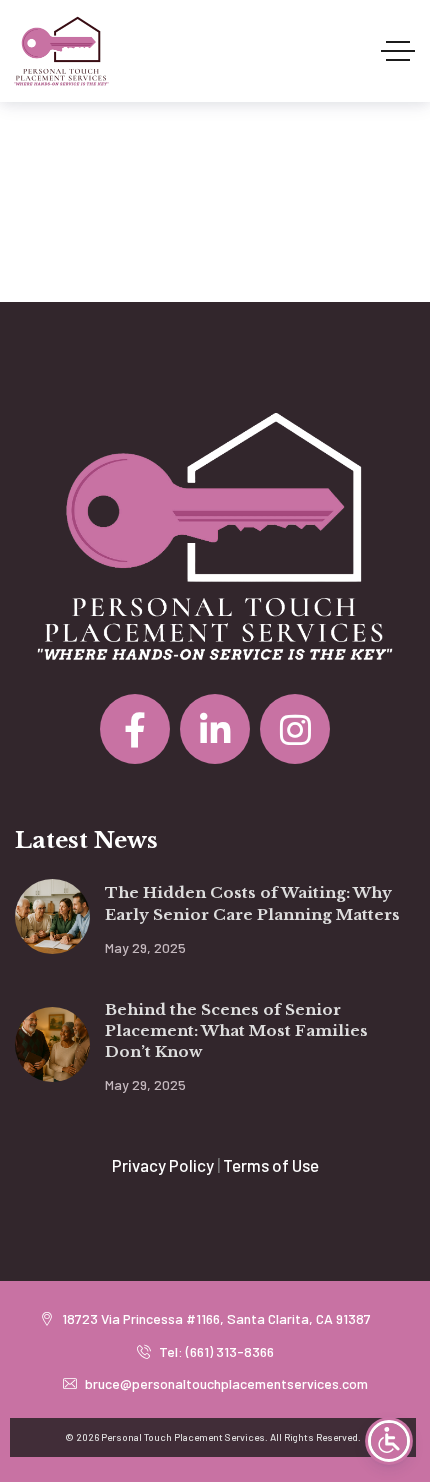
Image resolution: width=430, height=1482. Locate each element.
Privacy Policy (163, 1165)
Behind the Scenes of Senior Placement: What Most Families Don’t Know (236, 1030)
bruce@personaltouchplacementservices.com (225, 1383)
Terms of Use (271, 1165)
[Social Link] (135, 729)
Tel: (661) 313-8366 (215, 1351)
